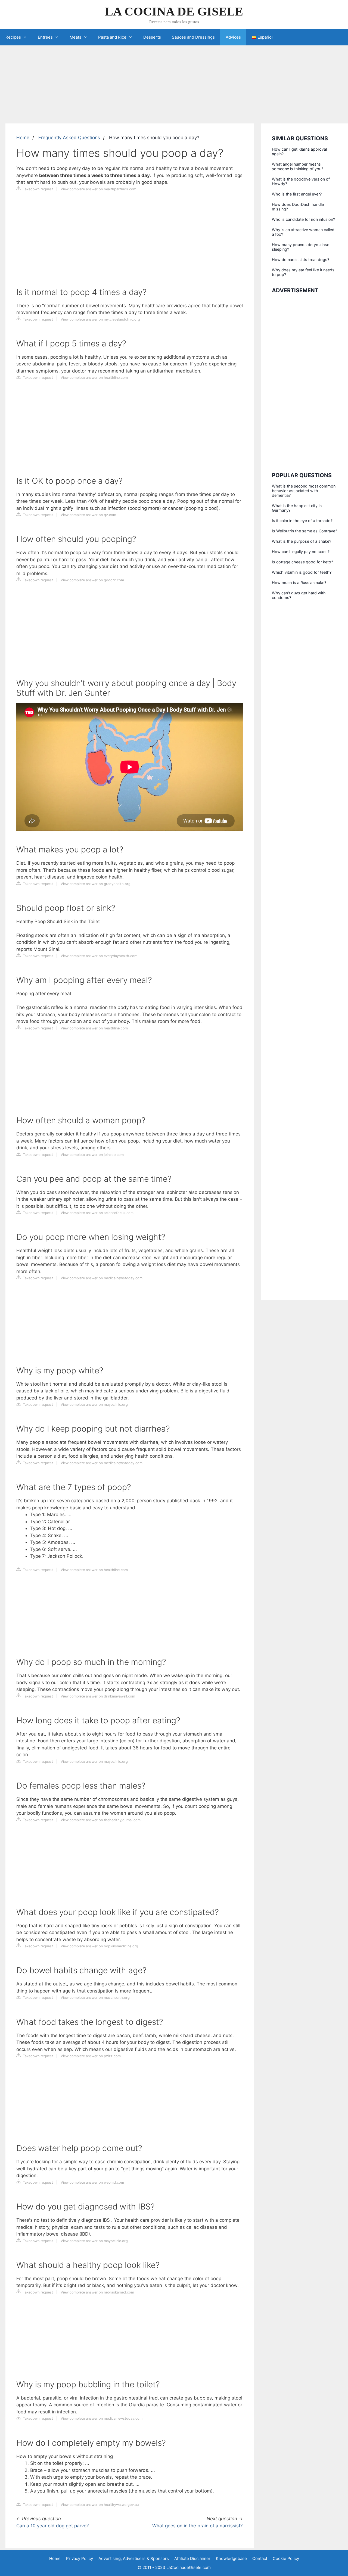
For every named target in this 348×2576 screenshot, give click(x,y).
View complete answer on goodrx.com (92, 580)
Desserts (152, 37)
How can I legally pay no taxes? (301, 552)
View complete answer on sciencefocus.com (97, 1213)
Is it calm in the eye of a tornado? (302, 521)
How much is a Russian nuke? (299, 583)
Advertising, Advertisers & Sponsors (134, 2558)
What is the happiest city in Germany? (297, 508)
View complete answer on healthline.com (94, 378)
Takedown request (37, 189)
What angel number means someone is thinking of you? (298, 166)
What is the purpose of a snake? (302, 541)
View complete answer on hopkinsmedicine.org (99, 1946)
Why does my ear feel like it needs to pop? (303, 272)
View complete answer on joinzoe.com (92, 1155)
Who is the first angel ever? (297, 194)
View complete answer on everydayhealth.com (99, 956)
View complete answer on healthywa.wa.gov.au (100, 2505)
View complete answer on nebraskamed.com (97, 2292)
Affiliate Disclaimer (192, 2558)
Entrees (45, 37)
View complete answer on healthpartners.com (98, 189)
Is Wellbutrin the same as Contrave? (304, 531)
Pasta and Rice (112, 37)
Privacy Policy (80, 2558)
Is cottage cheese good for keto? (302, 562)
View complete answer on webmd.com (92, 2182)
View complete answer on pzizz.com (91, 2056)
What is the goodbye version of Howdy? (301, 181)
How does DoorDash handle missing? (298, 207)
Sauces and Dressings (193, 37)
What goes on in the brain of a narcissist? (198, 2526)
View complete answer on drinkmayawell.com (98, 1696)
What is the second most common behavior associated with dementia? (304, 491)
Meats (75, 37)
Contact (260, 2558)
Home (23, 138)
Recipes (13, 37)
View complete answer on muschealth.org (95, 1998)
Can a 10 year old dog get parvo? (53, 2526)
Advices (233, 37)
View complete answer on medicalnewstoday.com (102, 1278)
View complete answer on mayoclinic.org (94, 1405)
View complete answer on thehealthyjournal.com (101, 1820)
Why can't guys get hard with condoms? (299, 595)
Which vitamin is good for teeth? (302, 572)
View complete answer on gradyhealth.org (96, 884)
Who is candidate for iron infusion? (303, 219)
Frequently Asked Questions (69, 138)
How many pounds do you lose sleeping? (301, 247)
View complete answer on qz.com (88, 515)
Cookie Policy (286, 2558)
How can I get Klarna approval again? (299, 151)
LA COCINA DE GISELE (174, 11)
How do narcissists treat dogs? (301, 260)
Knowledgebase (231, 2558)
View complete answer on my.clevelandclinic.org (100, 319)
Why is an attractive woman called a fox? (303, 232)
